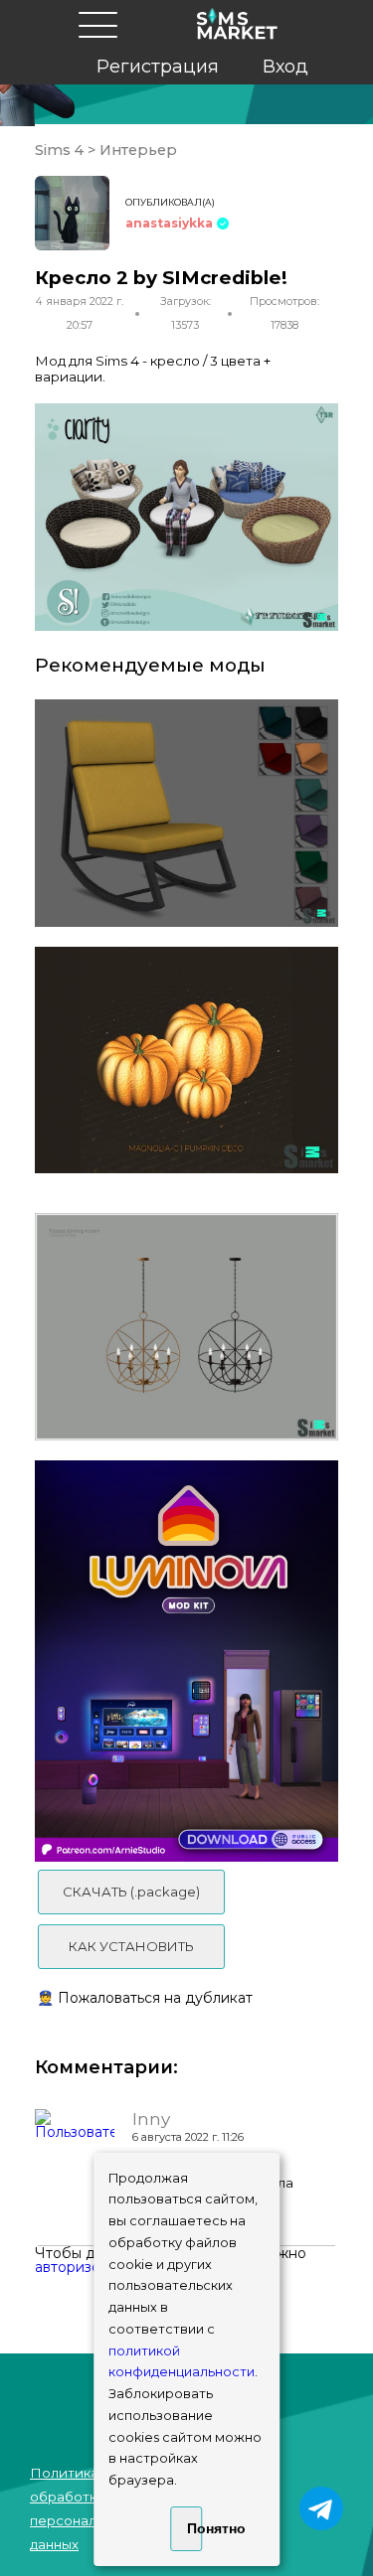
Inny (151, 2119)
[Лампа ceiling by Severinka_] (186, 1327)
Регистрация (158, 67)
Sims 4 (61, 150)
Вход (285, 67)
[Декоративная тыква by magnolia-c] (186, 1061)
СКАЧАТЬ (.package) (131, 1892)
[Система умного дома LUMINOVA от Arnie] (186, 1661)
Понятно (195, 2528)
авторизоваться (91, 2267)
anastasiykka (169, 223)
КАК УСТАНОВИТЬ (131, 1946)
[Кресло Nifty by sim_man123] (186, 813)
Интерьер (136, 150)
